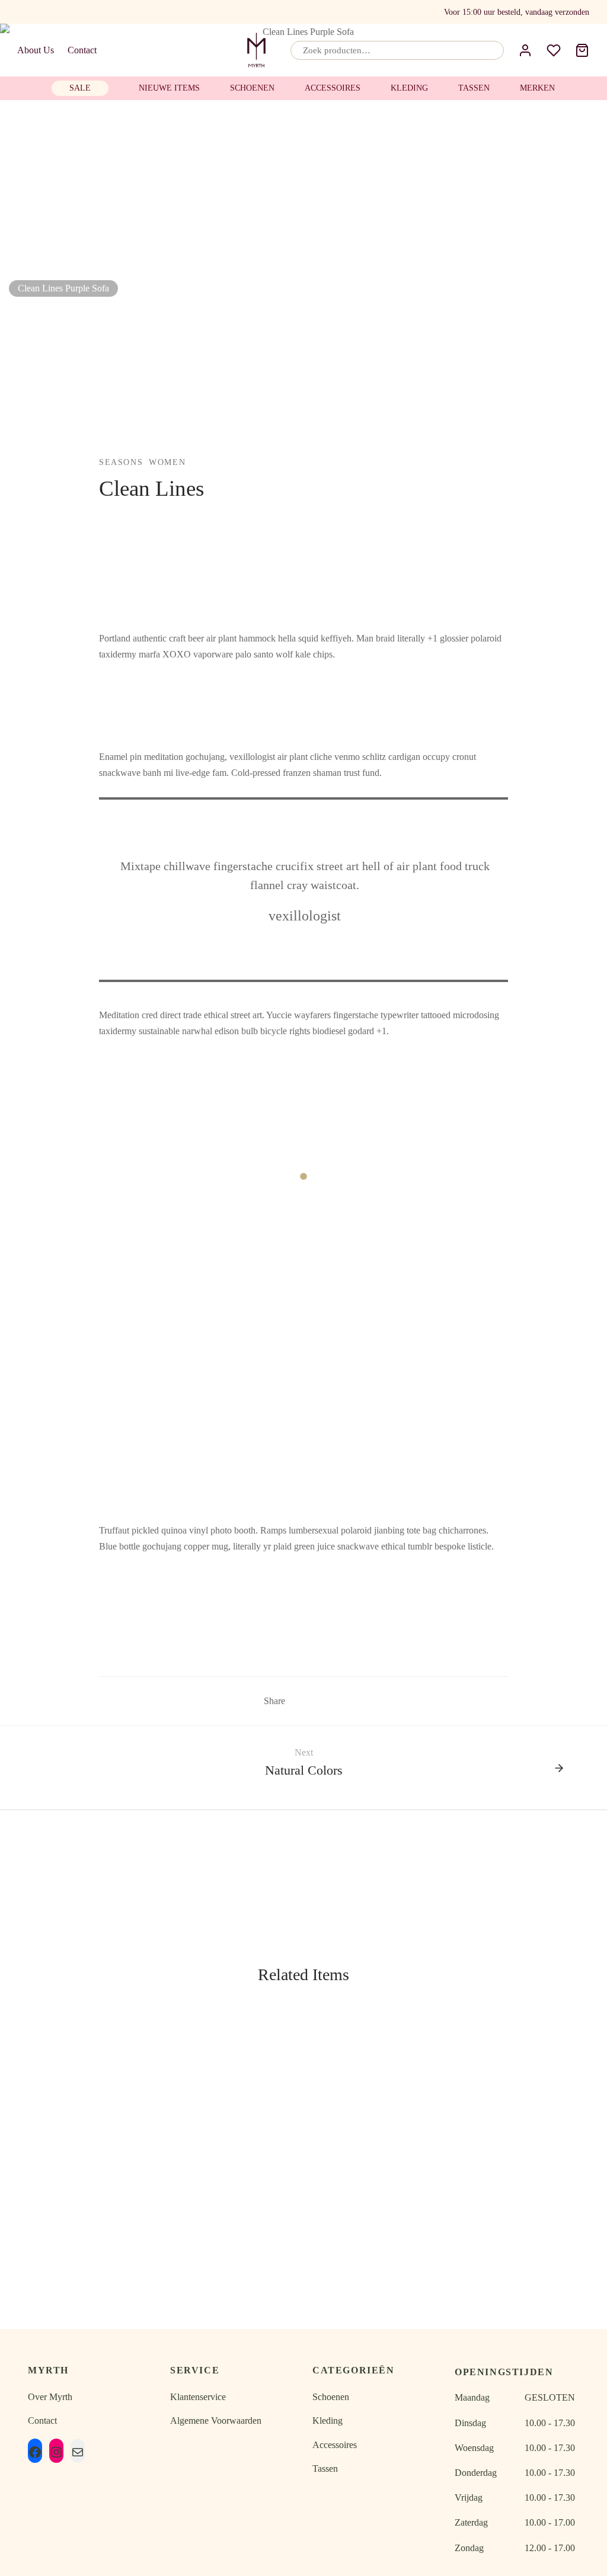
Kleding (409, 88)
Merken (537, 88)
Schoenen (252, 88)
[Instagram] (69, 12)
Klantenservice (198, 2397)
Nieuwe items (169, 88)
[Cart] (582, 50)
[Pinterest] (334, 1701)
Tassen (474, 88)
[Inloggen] (525, 50)
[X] (317, 1701)
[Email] (46, 12)
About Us (36, 50)
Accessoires (333, 88)
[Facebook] (24, 12)
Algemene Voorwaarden (216, 2421)
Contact (82, 50)
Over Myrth (50, 2397)
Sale (80, 88)
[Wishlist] (554, 50)
